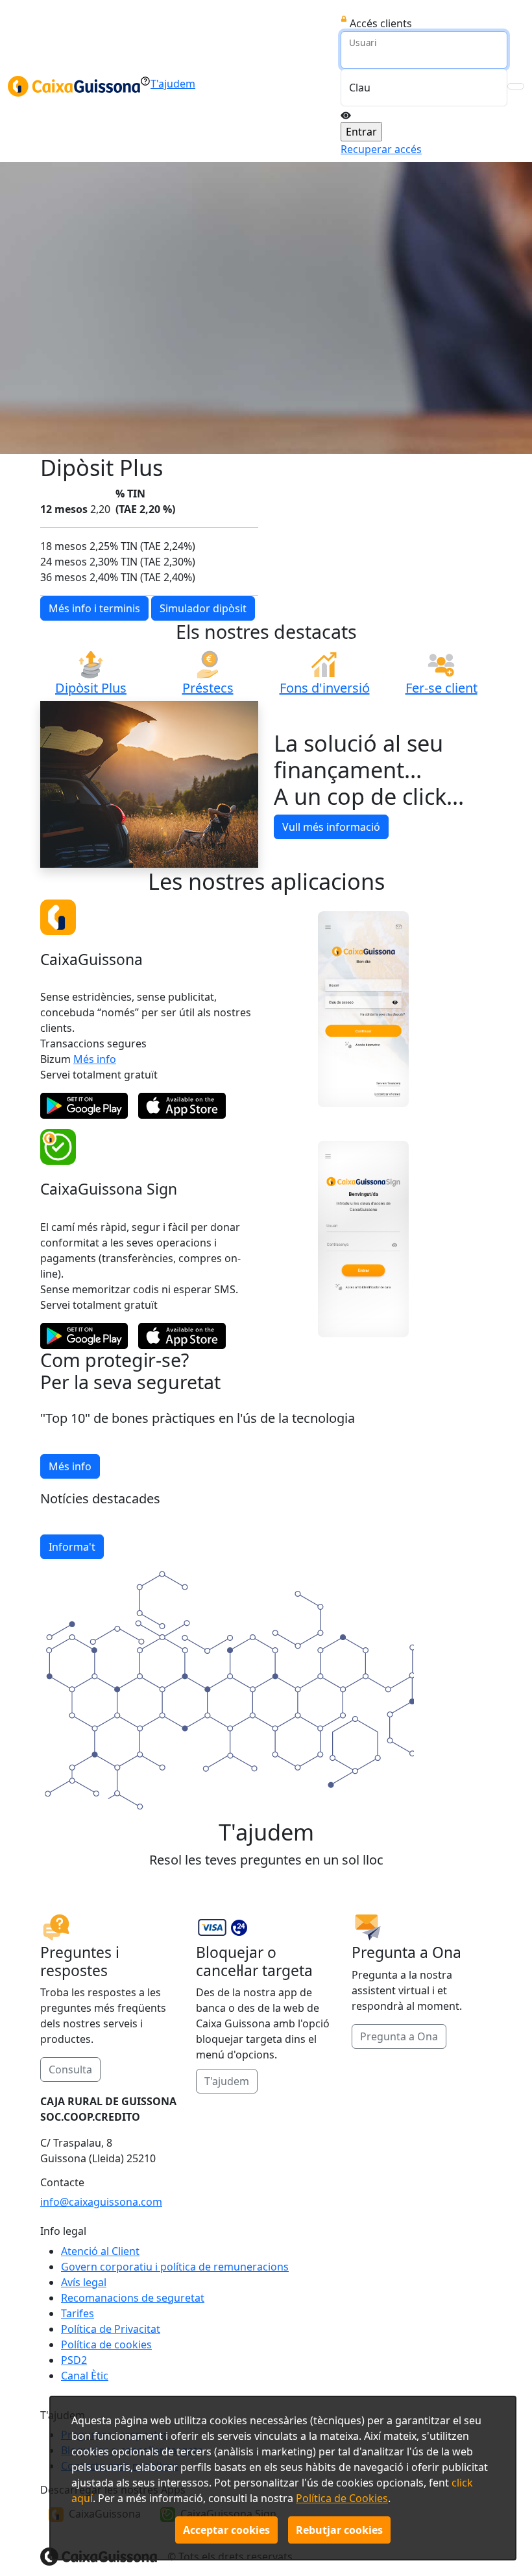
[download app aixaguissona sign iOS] (182, 1336)
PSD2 (74, 2360)
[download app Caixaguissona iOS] (182, 1106)
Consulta (70, 2069)
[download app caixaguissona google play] (84, 1106)
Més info (95, 1059)
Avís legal (84, 2282)
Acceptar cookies (226, 2530)
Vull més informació (331, 827)
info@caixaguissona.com (101, 2202)
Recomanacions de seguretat (133, 2298)
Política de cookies (106, 2344)
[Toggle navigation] (516, 86)
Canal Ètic (85, 2376)
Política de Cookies (342, 2498)
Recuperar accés (381, 149)
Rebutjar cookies (339, 2530)
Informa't (72, 1547)
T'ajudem (227, 2081)
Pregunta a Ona (399, 2036)
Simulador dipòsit (203, 608)
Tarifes (78, 2313)
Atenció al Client (100, 2251)
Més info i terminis (94, 608)
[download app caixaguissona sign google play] (84, 1336)
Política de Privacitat (111, 2329)
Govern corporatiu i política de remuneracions (175, 2267)
